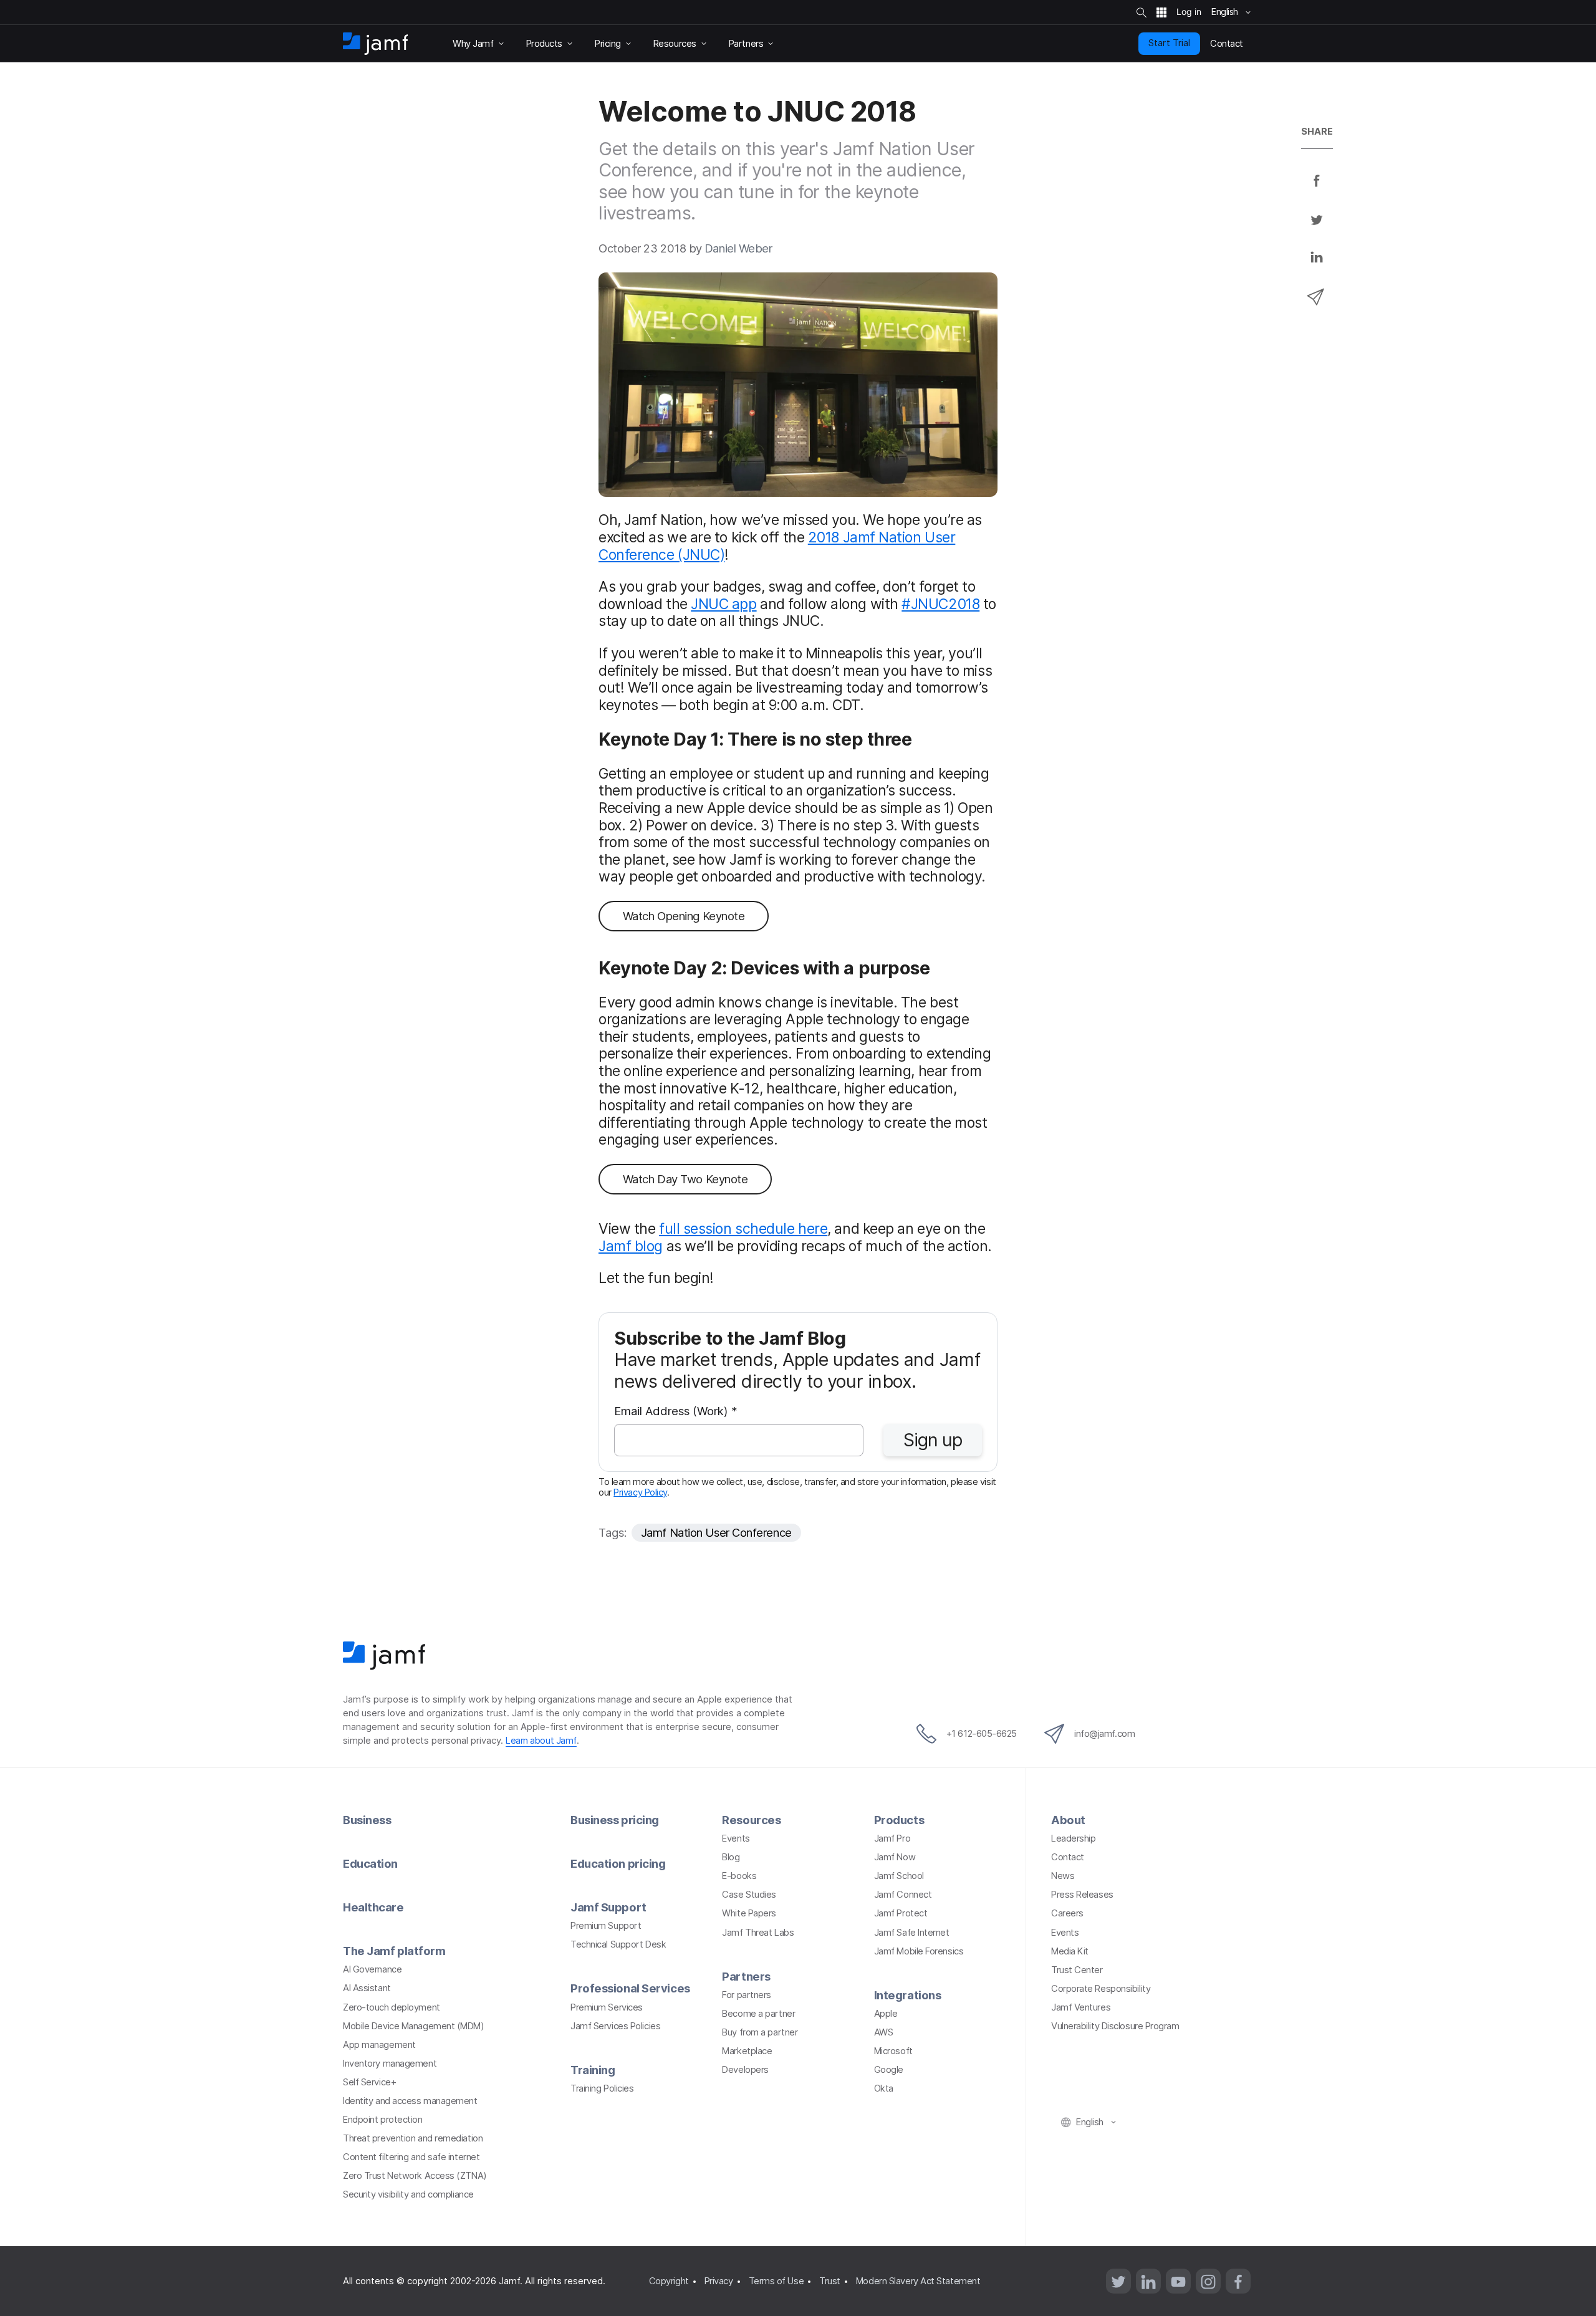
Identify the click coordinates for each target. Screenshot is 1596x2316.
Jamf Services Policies (615, 2026)
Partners (746, 1976)
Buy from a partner (760, 2032)
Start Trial (1169, 43)
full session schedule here (743, 1229)
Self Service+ (369, 2082)
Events (736, 1838)
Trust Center (1077, 1970)
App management (379, 2045)
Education (370, 1863)
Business (367, 1820)
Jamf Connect (903, 1895)
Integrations (908, 1995)
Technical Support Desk (618, 1944)
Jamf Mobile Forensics (919, 1951)
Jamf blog (631, 1246)
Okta (884, 2088)
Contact (1068, 1857)
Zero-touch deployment (392, 2007)
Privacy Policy (640, 1492)
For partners (747, 1995)
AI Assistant (367, 1988)
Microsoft (893, 2051)
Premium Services (607, 2007)
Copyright (669, 2281)
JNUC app (723, 604)
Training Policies (602, 2088)
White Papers (749, 1913)
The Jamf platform (394, 1951)
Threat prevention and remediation (413, 2138)
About (1068, 1820)
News (1063, 1876)
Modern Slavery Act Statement (918, 2281)
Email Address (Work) (676, 1412)
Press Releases (1082, 1895)
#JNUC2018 (940, 604)
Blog (731, 1857)
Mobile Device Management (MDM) (414, 2026)
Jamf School (899, 1876)
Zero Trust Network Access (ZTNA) (415, 2176)
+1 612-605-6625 (982, 1734)
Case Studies (749, 1895)
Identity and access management (410, 2101)
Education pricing (618, 1863)
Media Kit (1070, 1951)
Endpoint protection (382, 2120)
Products (899, 1820)
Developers (745, 2070)
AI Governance (372, 1969)
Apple (886, 2014)
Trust (830, 2281)
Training (593, 2070)
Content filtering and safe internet (411, 2157)
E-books (739, 1876)
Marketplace (747, 2051)
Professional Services (630, 1988)
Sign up (933, 1440)
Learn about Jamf (541, 1741)
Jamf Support (608, 1907)
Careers (1067, 1913)
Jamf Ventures (1081, 2007)
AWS (884, 2032)
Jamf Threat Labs (758, 1933)
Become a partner (758, 2014)
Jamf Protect (901, 1913)
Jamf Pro (892, 1838)
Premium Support (606, 1926)
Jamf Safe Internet (912, 1933)
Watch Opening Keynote (684, 916)
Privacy (719, 2281)
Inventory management (390, 2064)
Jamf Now (895, 1857)
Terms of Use (776, 2281)
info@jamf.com (1104, 1734)
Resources (751, 1820)
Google (889, 2070)
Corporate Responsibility (1101, 1989)
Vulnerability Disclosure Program (1115, 2026)
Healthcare (373, 1907)
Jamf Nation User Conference (716, 1532)
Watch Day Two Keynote (685, 1179)
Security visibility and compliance (408, 2194)
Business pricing (615, 1820)
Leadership (1074, 1838)
